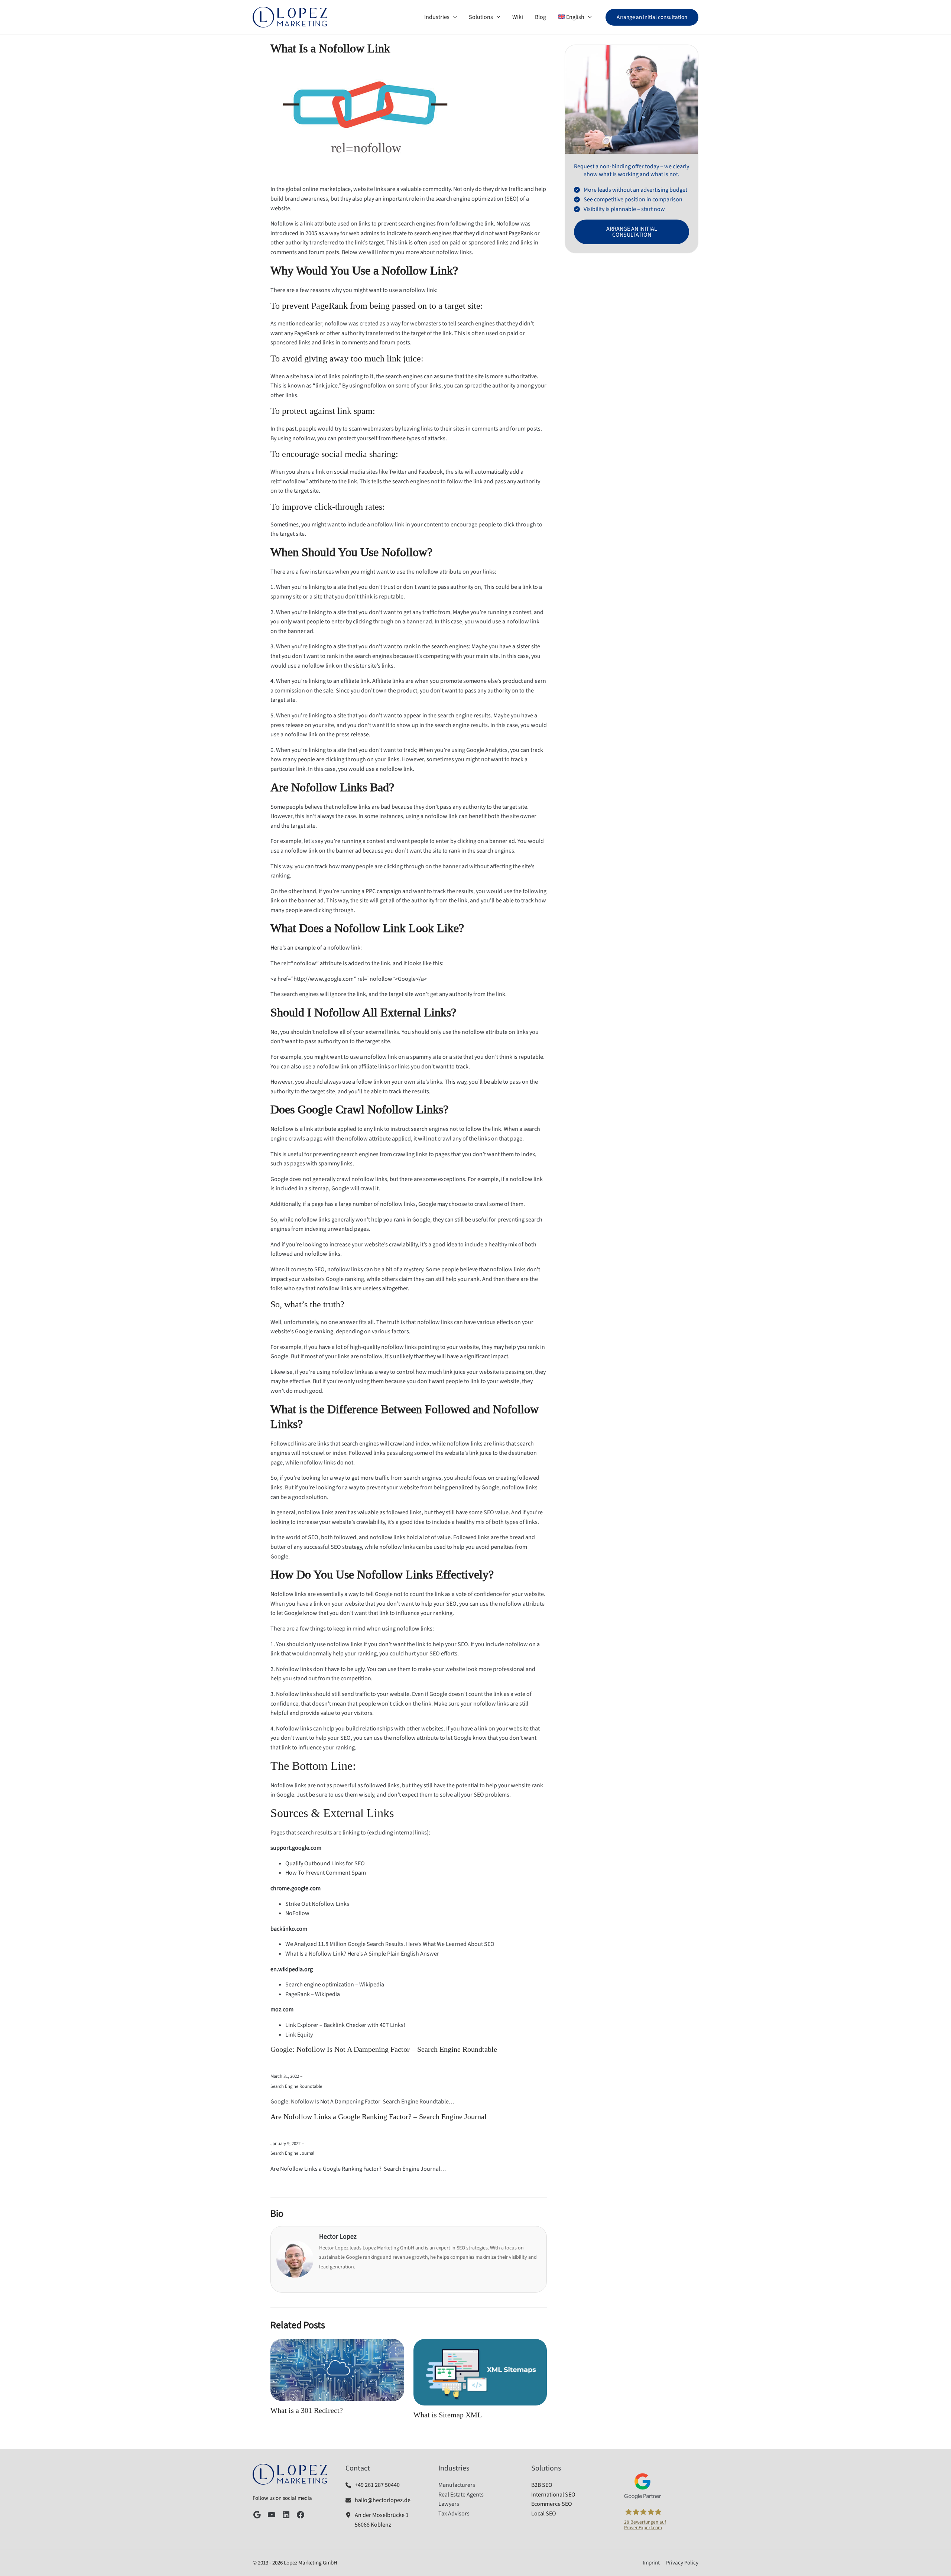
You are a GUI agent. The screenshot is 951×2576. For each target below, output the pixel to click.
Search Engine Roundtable (296, 2086)
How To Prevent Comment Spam (326, 1873)
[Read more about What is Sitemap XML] (480, 2372)
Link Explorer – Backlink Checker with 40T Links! (345, 2025)
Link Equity (299, 2035)
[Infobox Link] (383, 2485)
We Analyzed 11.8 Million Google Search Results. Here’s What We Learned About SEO (390, 1944)
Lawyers (449, 2504)
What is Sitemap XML (448, 2415)
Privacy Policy (682, 2563)
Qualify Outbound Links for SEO (325, 1863)
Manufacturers (457, 2485)
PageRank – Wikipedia (313, 1994)
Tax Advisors (454, 2514)
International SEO (553, 2495)
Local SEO (544, 2514)
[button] (652, 17)
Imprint (651, 2563)
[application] (453, 17)
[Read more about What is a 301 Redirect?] (337, 2369)
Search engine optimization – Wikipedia (335, 1985)
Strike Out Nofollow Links (317, 1904)
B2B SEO (542, 2485)
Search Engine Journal (292, 2153)
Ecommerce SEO (552, 2504)
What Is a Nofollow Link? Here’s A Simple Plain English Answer (362, 1954)
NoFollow (297, 1913)
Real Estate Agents (461, 2495)
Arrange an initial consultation (632, 232)
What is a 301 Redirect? (307, 2411)
